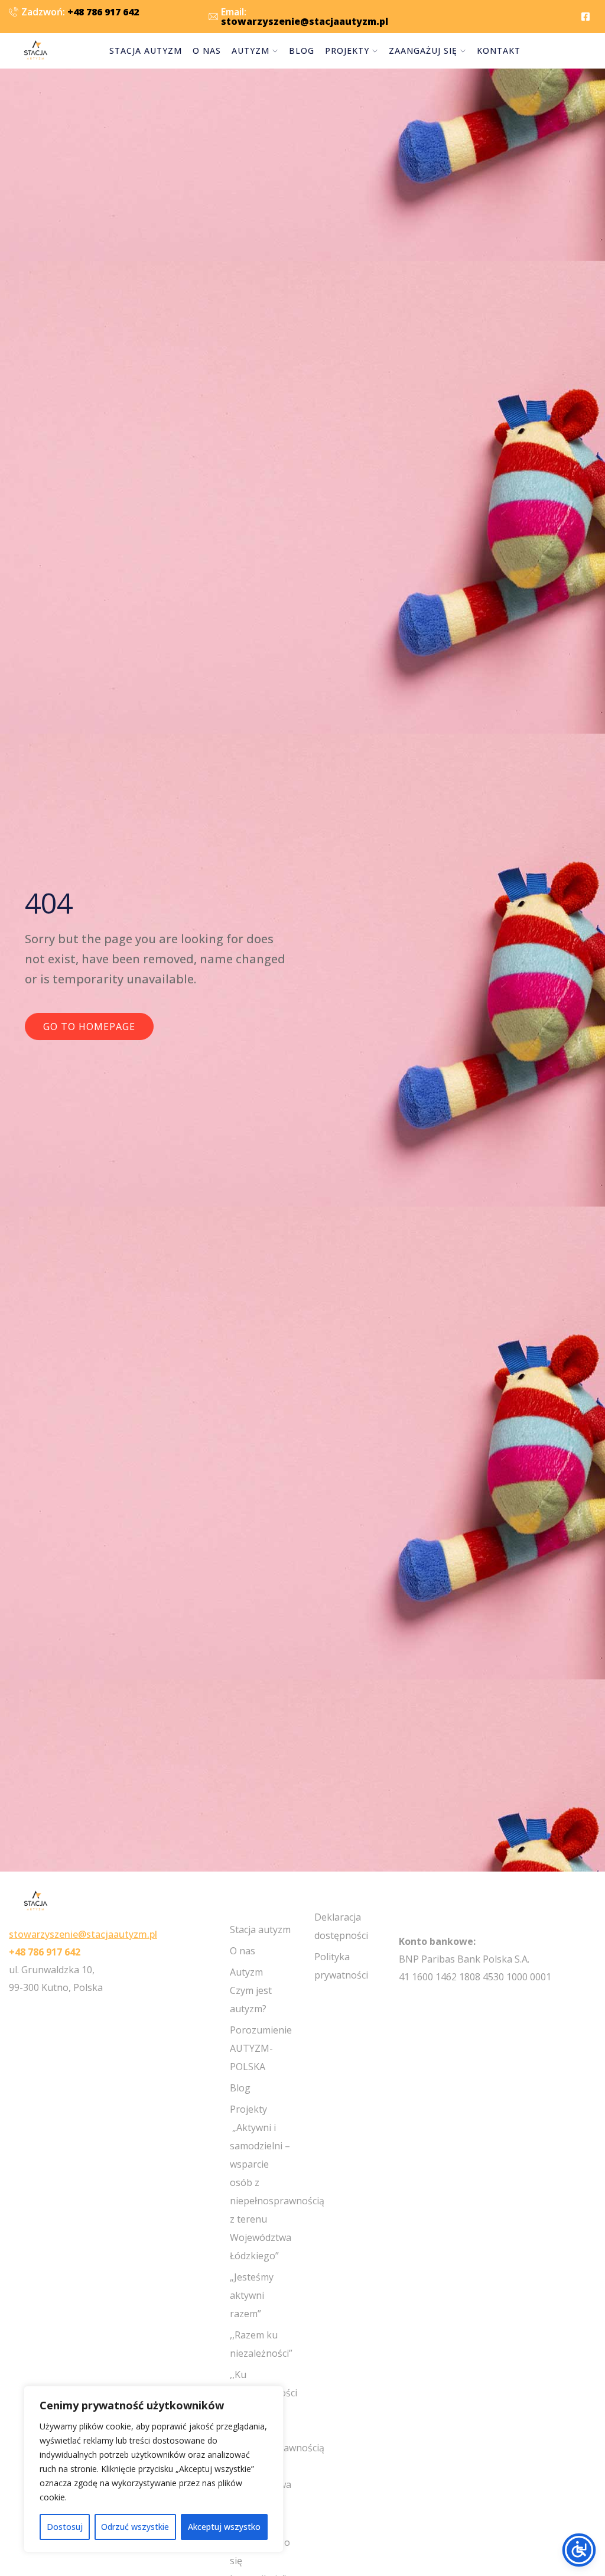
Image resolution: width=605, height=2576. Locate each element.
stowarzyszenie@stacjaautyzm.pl (83, 1934)
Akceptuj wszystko (224, 2527)
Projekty (347, 51)
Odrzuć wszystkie (135, 2527)
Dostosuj (65, 2527)
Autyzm (251, 51)
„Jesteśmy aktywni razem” (252, 2295)
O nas (207, 51)
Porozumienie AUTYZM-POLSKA (261, 2048)
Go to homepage (89, 1026)
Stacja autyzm (146, 51)
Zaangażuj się (423, 51)
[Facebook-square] (586, 17)
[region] (154, 2469)
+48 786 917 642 (45, 1952)
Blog (302, 51)
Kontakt (499, 51)
